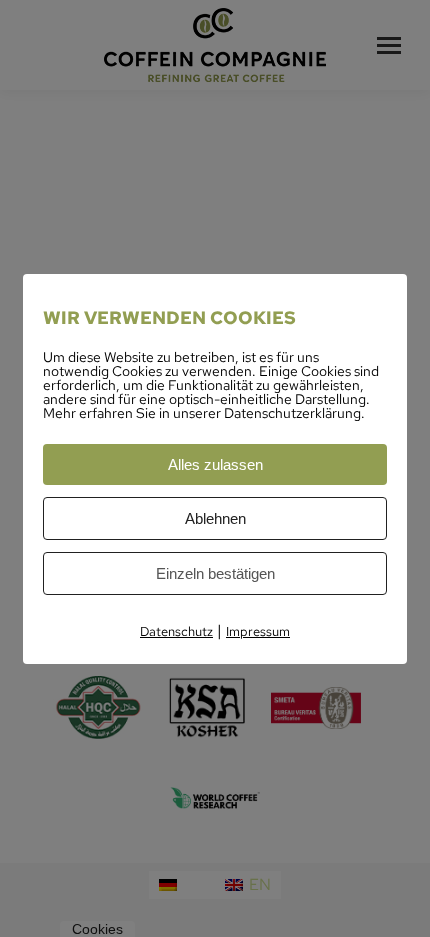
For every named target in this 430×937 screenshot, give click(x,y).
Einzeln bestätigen (215, 573)
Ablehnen (215, 518)
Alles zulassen (215, 464)
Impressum (258, 631)
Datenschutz (176, 631)
